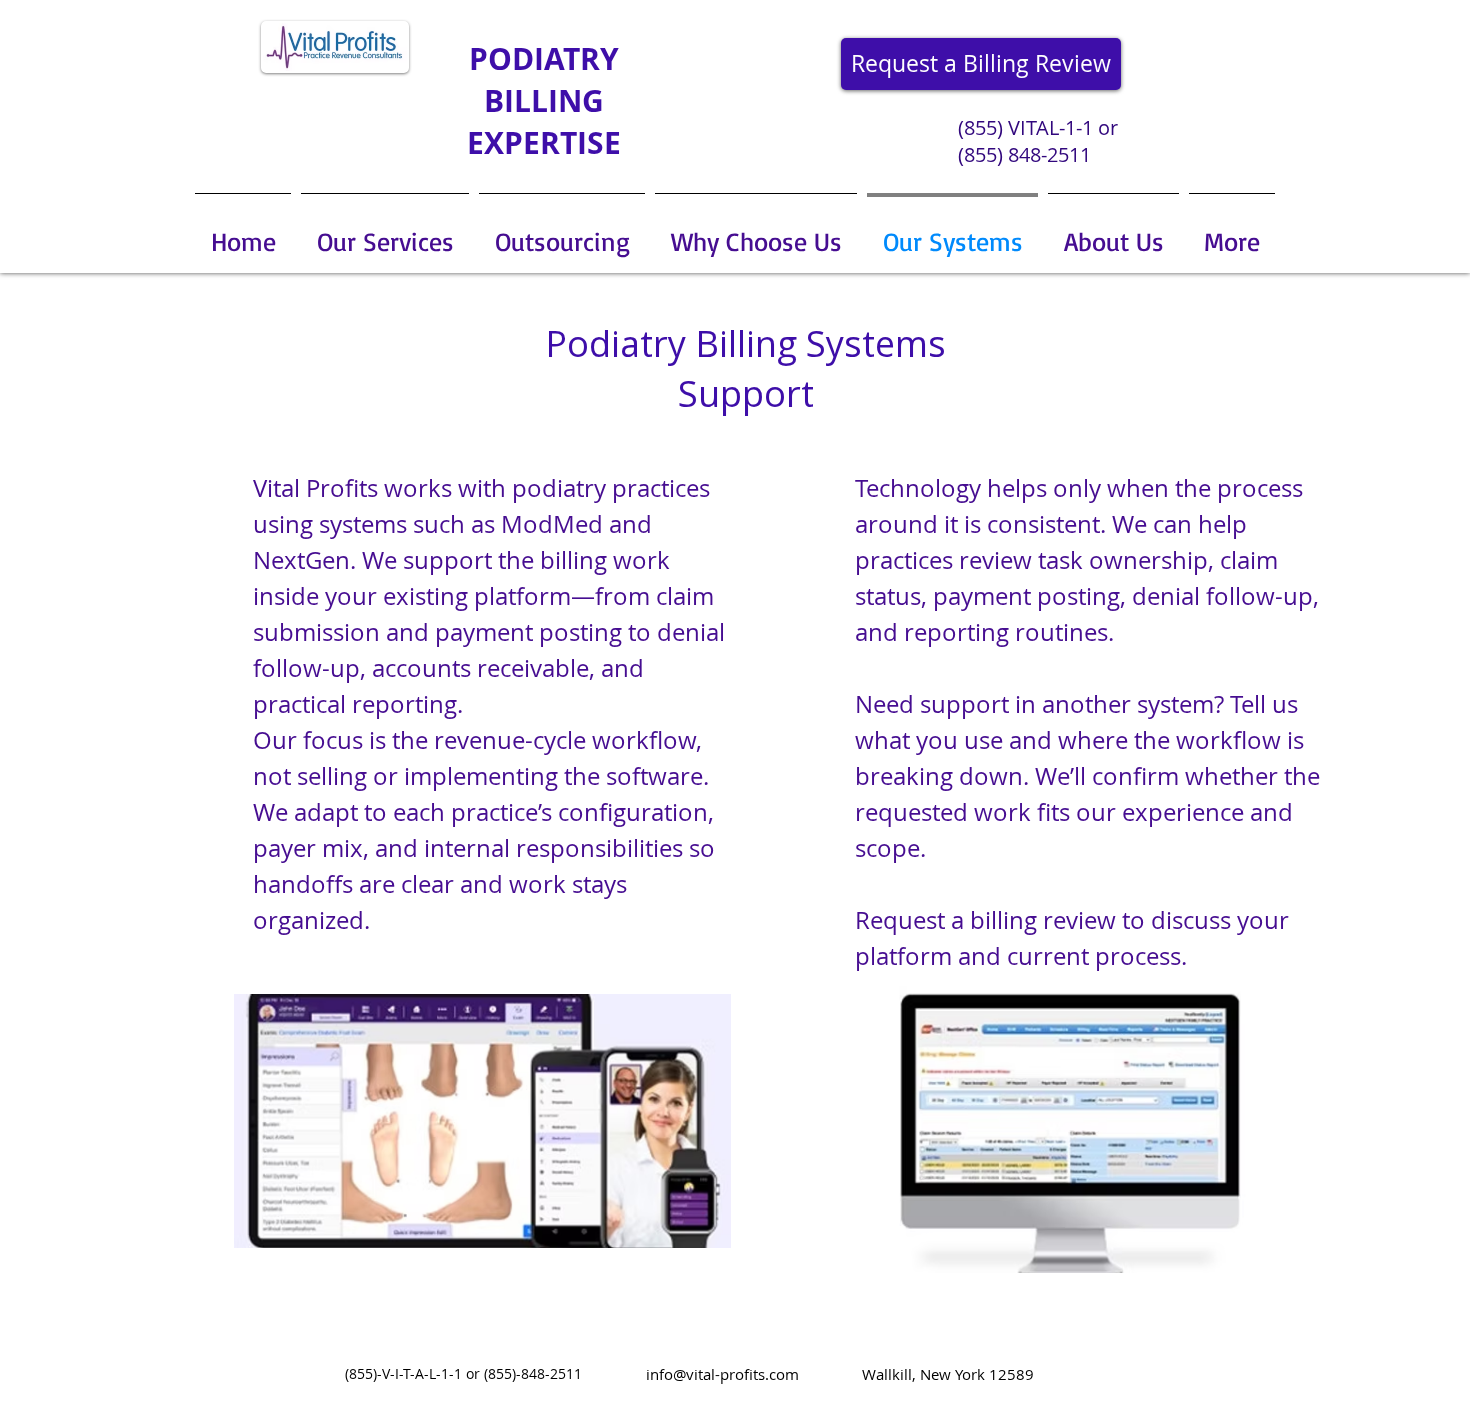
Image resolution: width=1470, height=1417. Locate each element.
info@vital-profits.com (722, 1374)
